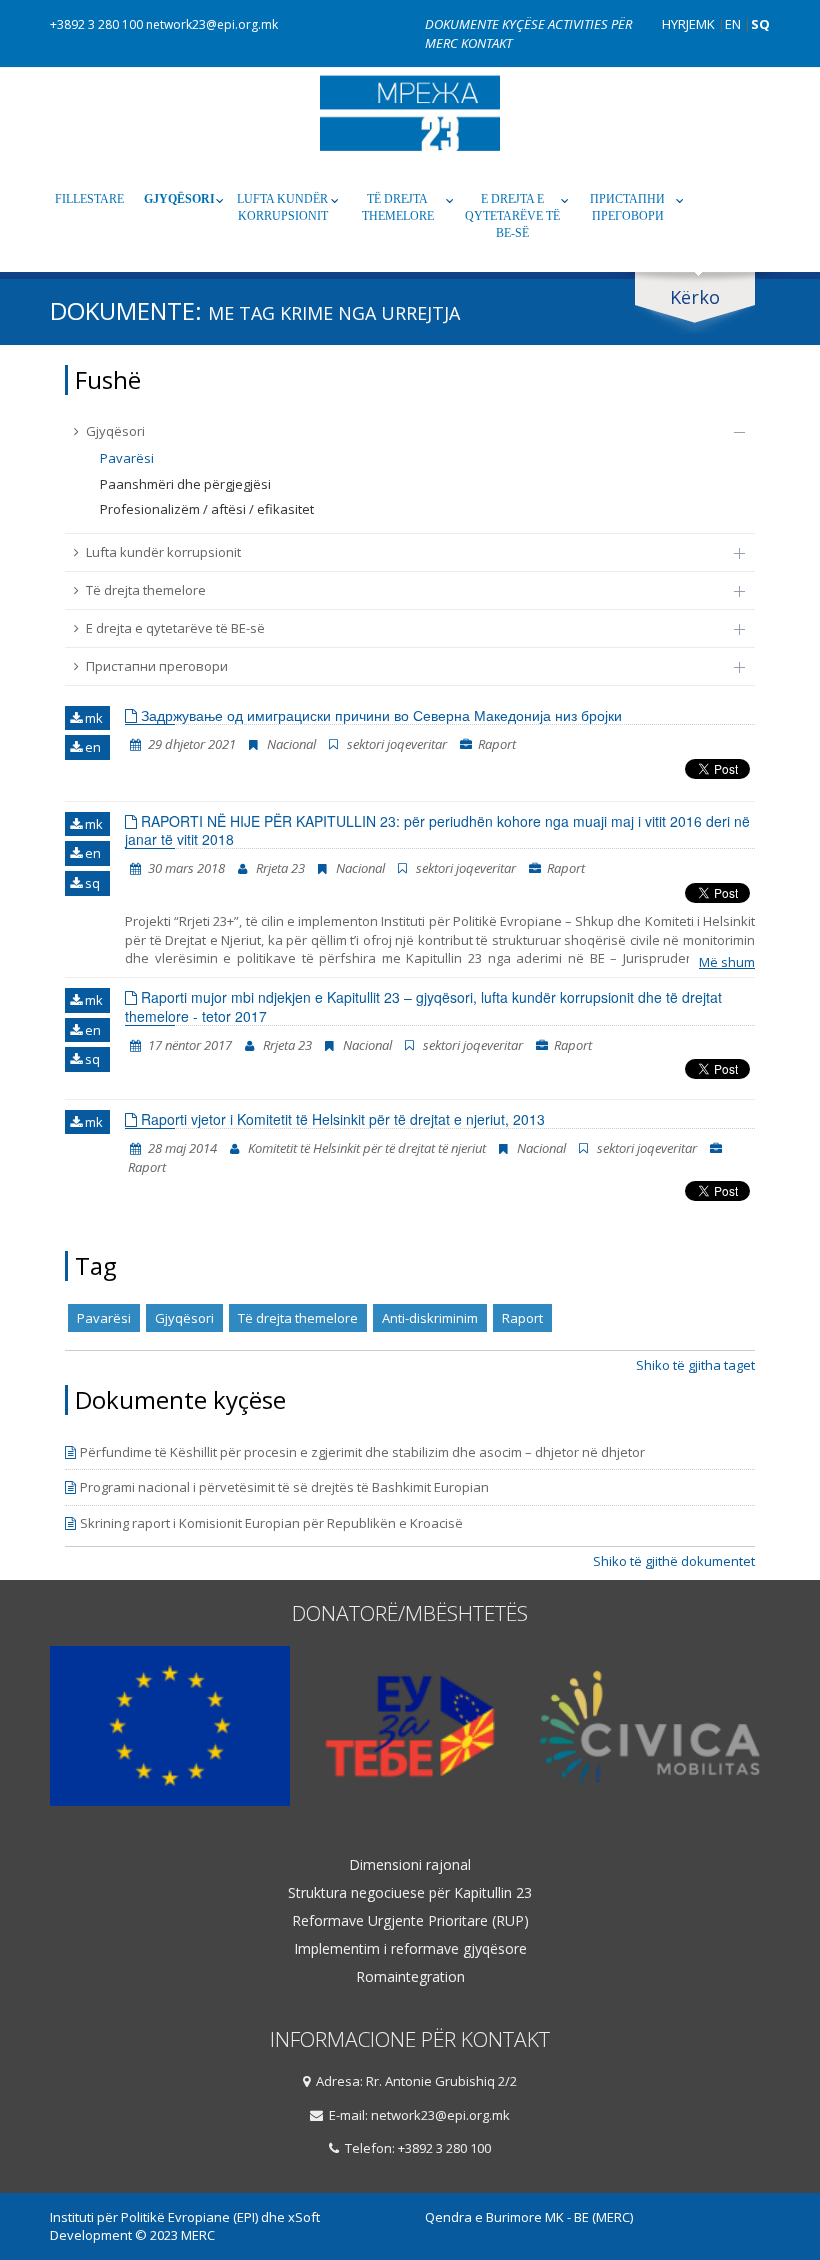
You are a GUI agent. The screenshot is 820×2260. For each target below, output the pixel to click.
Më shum (727, 962)
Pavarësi (127, 458)
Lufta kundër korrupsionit (282, 207)
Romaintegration (410, 1977)
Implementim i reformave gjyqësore (410, 1949)
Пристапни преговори (627, 207)
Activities (579, 24)
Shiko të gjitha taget (695, 1365)
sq (91, 883)
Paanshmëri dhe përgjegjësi (185, 484)
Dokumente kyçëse (486, 24)
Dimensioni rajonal (410, 1865)
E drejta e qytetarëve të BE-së (512, 216)
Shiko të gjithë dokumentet (674, 1561)
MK (705, 24)
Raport (522, 1318)
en (91, 747)
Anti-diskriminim (430, 1318)
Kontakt (486, 43)
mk (92, 718)
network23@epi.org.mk (212, 24)
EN (733, 24)
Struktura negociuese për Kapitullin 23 (410, 1893)
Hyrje (679, 24)
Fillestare (89, 199)
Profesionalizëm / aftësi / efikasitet (207, 509)
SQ (760, 24)
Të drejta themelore (398, 207)
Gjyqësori (179, 199)
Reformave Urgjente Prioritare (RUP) (410, 1921)
